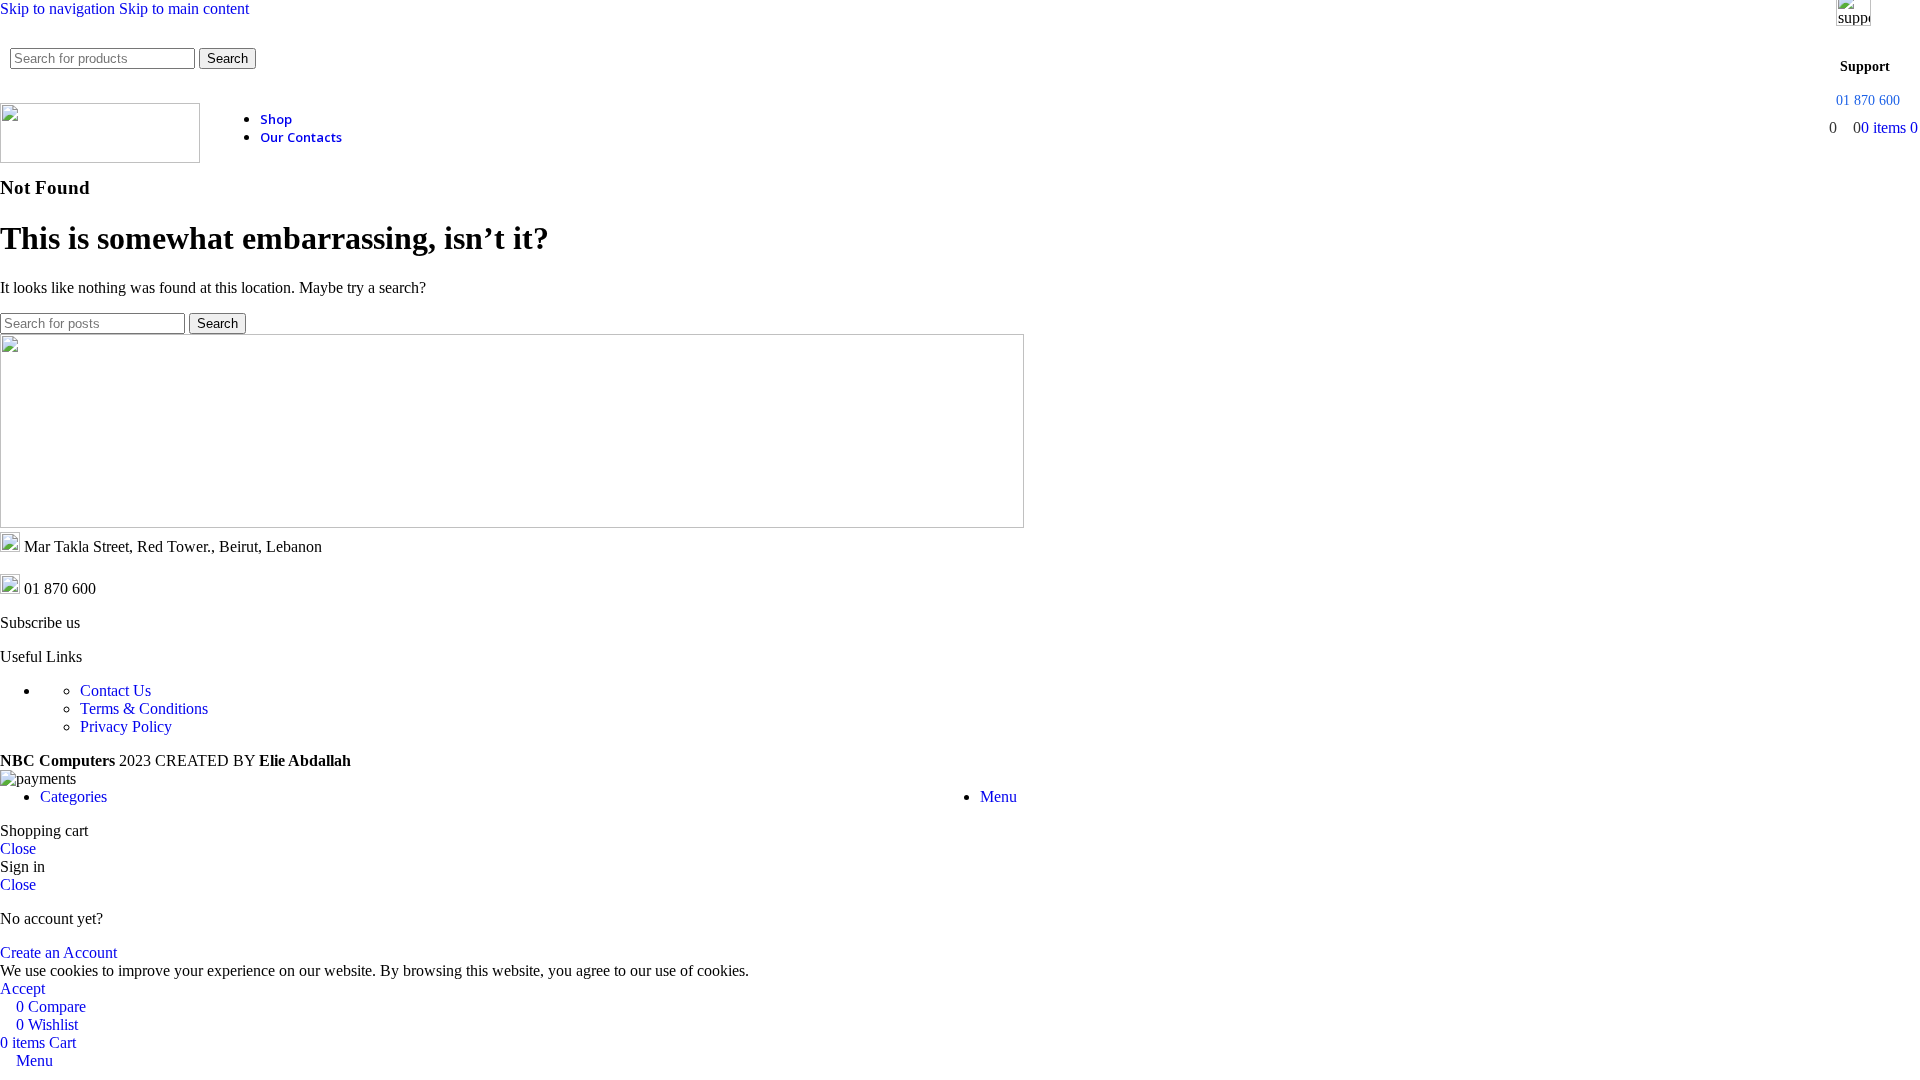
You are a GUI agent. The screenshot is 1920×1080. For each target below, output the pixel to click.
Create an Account (58, 952)
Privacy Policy (126, 726)
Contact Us (115, 690)
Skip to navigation (59, 8)
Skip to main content (184, 8)
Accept (22, 988)
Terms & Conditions (144, 708)
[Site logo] (100, 157)
